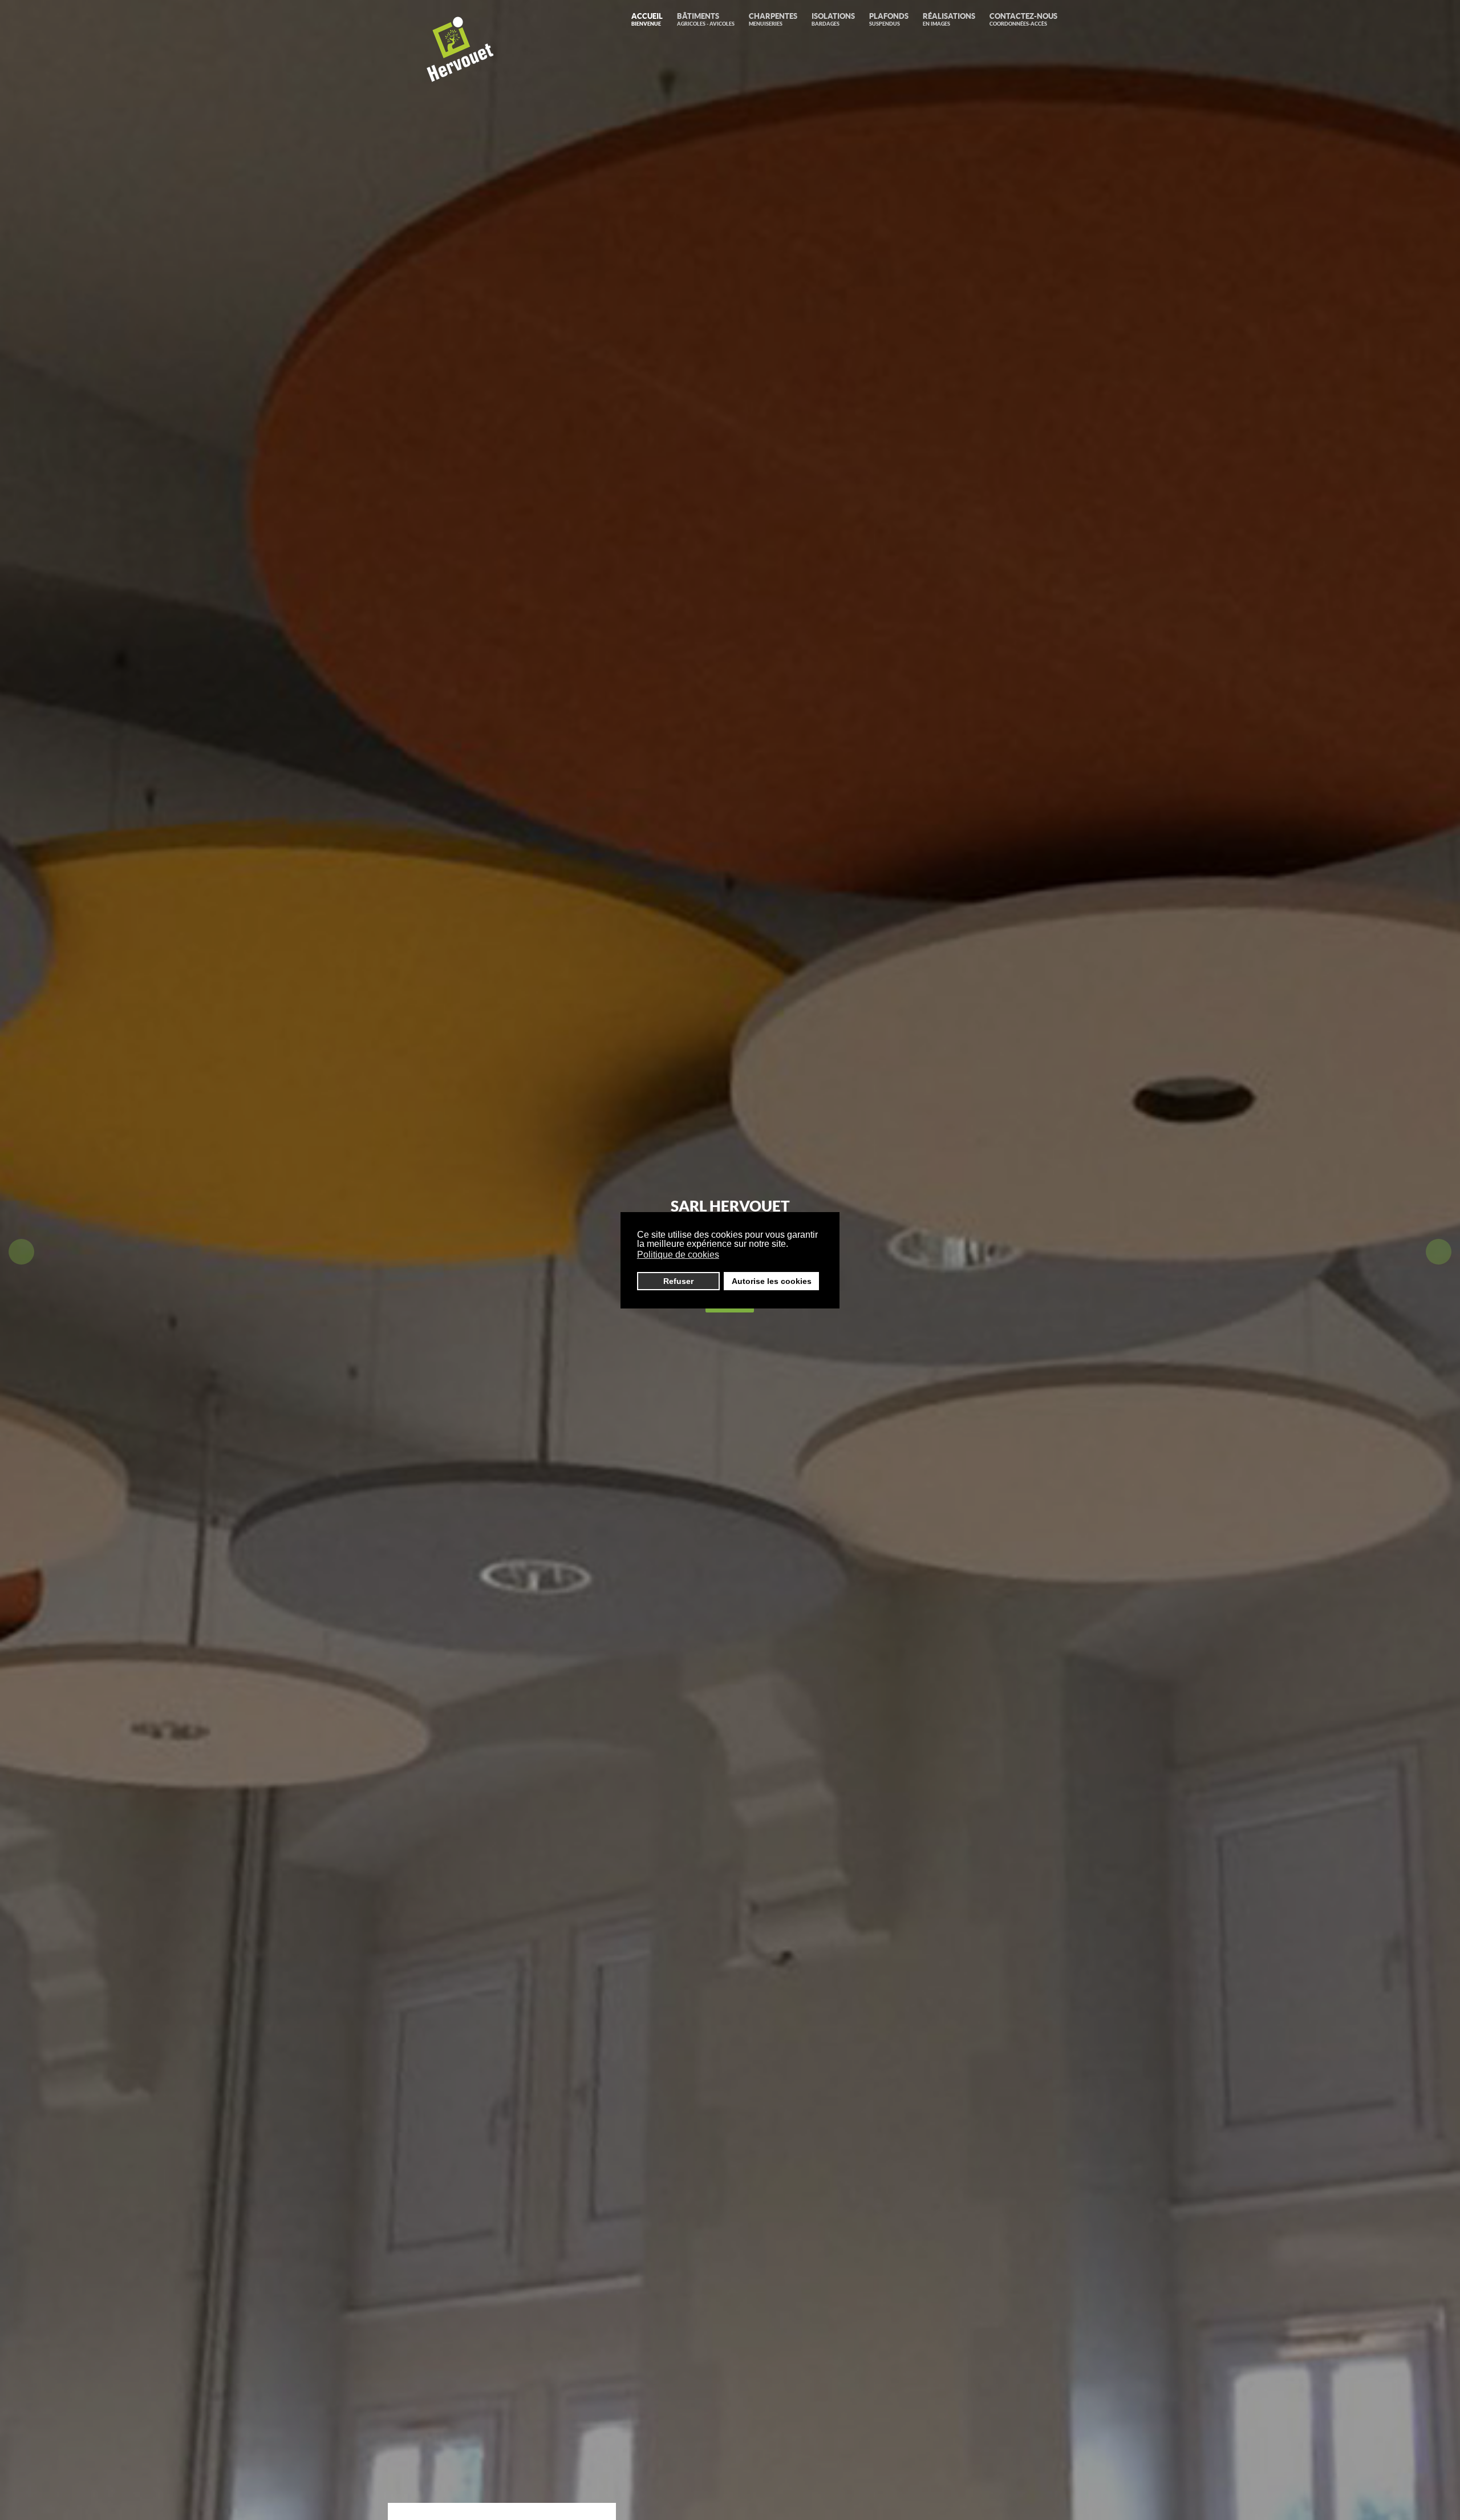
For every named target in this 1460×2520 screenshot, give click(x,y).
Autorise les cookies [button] (772, 1281)
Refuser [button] (678, 1281)
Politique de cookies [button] (678, 1255)
